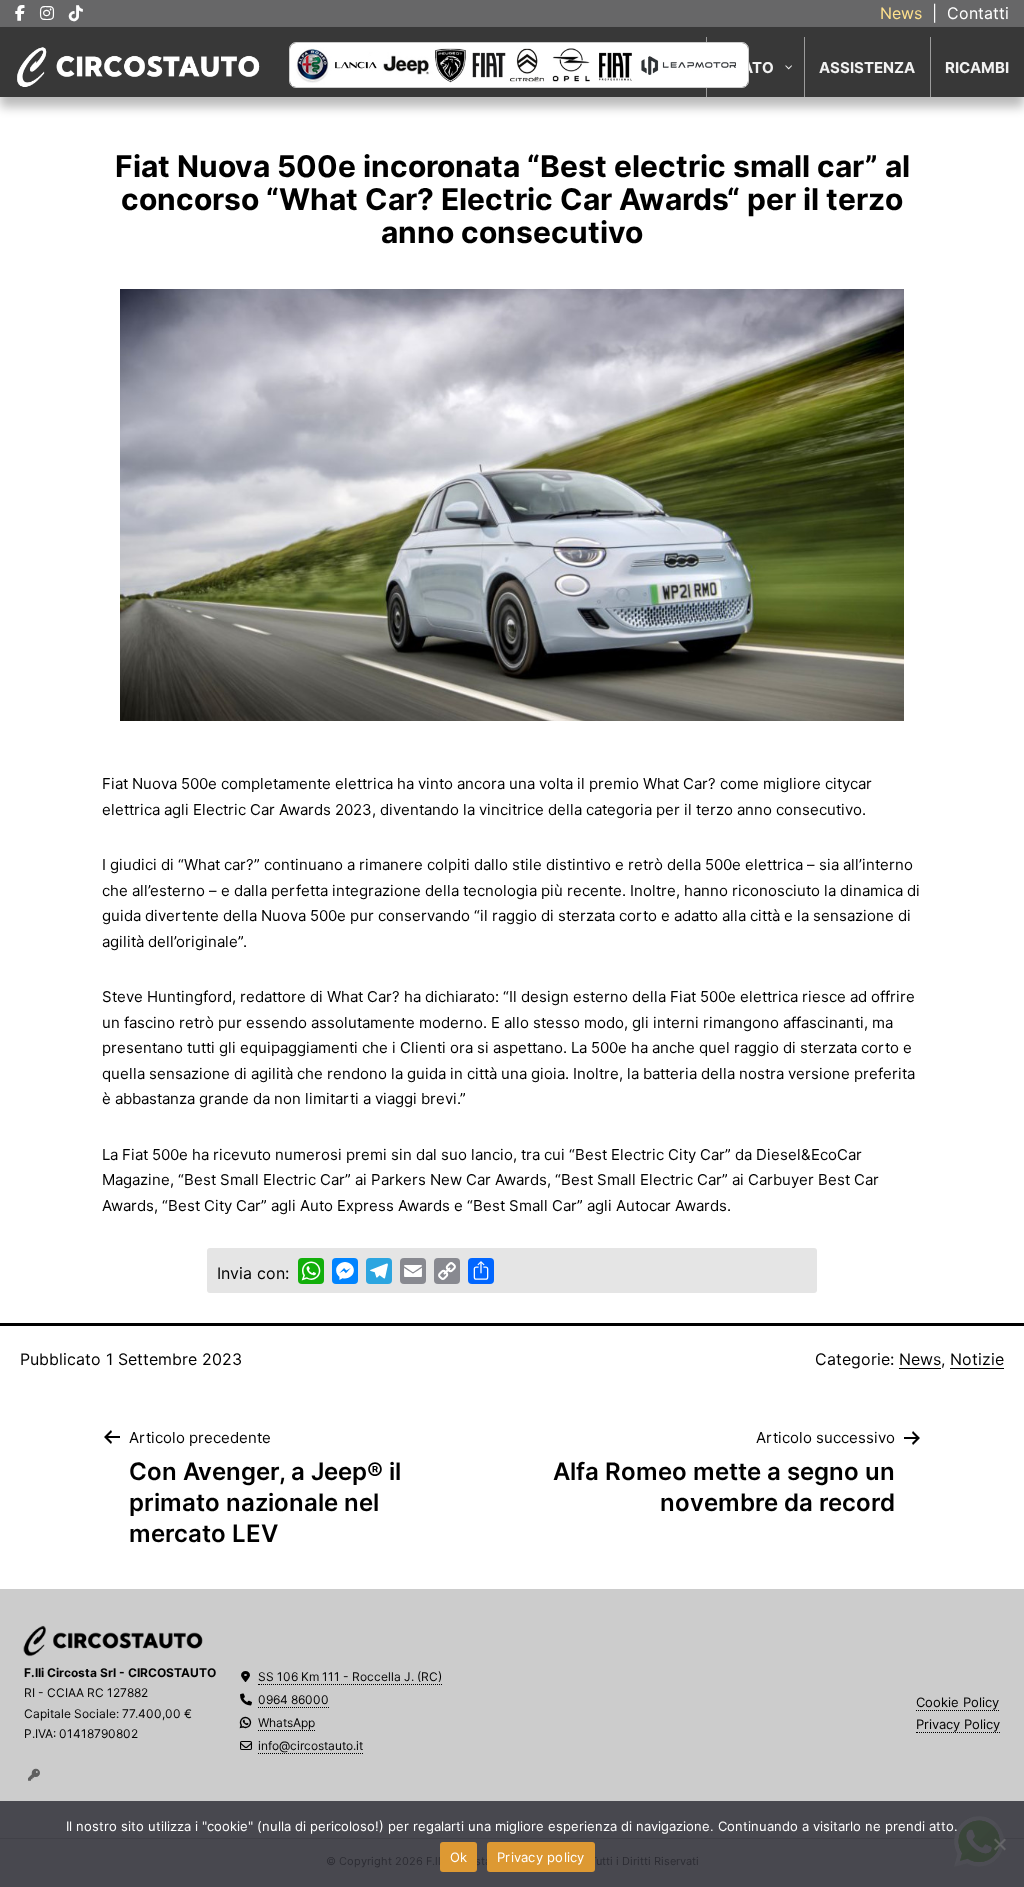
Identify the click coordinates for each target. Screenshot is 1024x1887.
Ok (459, 1857)
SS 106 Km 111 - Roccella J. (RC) (350, 1676)
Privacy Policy (958, 1724)
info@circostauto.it (310, 1745)
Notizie (977, 1359)
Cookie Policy (957, 1702)
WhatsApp (286, 1722)
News (901, 13)
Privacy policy (541, 1857)
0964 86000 (293, 1699)
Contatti (978, 13)
